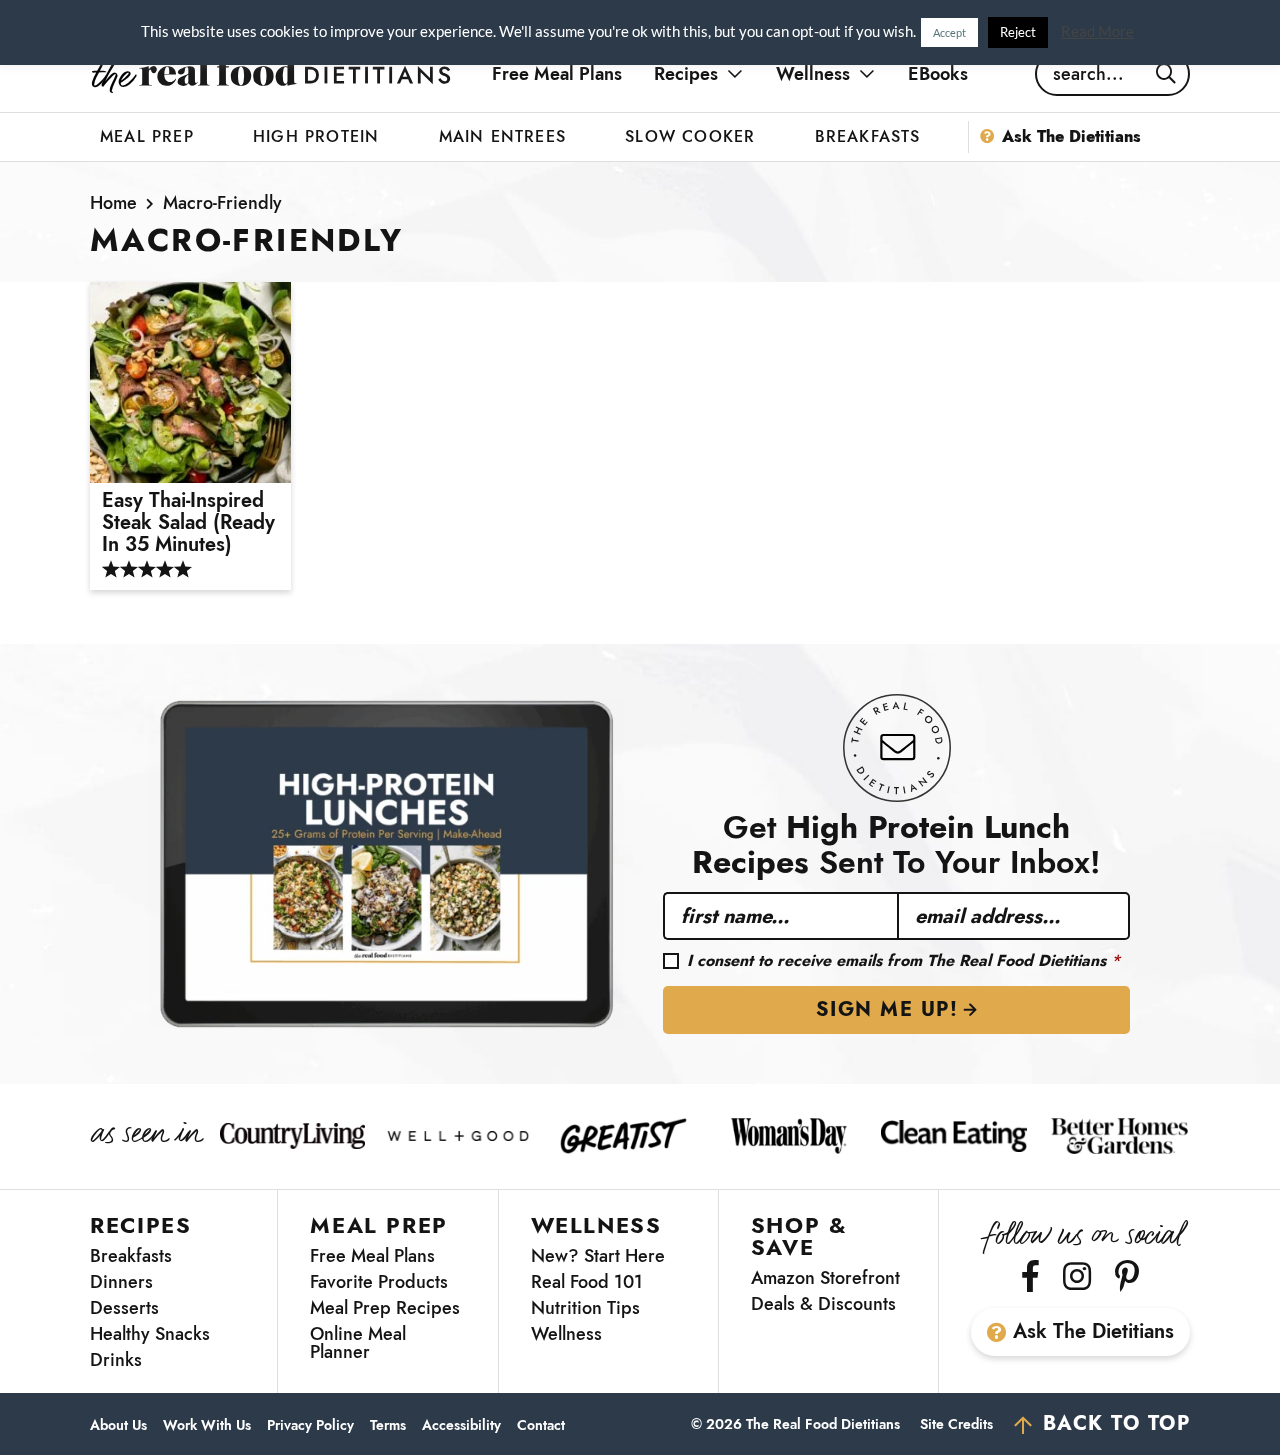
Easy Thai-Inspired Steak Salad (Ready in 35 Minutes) (188, 523)
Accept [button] (949, 32)
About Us (118, 1425)
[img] (1030, 1276)
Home (113, 203)
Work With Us (207, 1425)
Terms (388, 1425)
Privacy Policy (310, 1425)
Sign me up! (887, 1009)
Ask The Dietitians (1093, 1331)
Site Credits (956, 1424)
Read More (1097, 31)
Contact (541, 1425)
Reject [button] (1018, 32)
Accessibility (461, 1425)
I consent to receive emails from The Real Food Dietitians (903, 961)
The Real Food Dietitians (271, 74)
